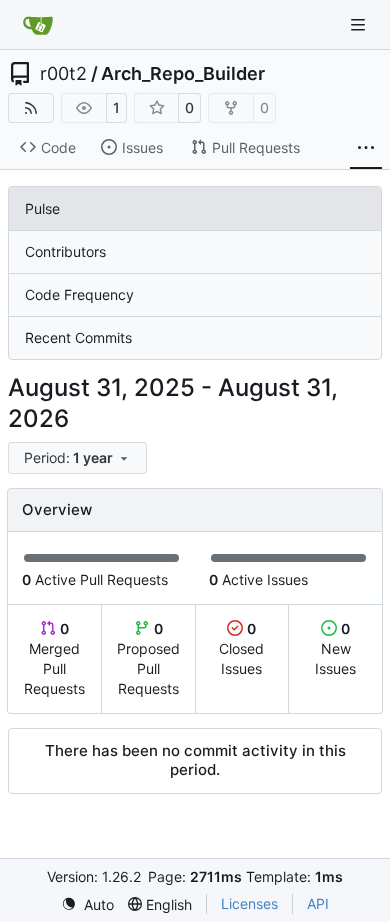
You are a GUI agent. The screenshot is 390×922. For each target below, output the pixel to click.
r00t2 (63, 74)
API (318, 903)
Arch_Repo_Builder (183, 74)
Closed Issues (241, 648)
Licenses (249, 903)
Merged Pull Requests (54, 658)
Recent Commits (78, 337)
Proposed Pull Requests (148, 658)
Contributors (65, 251)
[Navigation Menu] (360, 24)
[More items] (366, 148)
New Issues (335, 648)
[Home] (38, 25)
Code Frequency (79, 294)
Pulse (42, 208)
